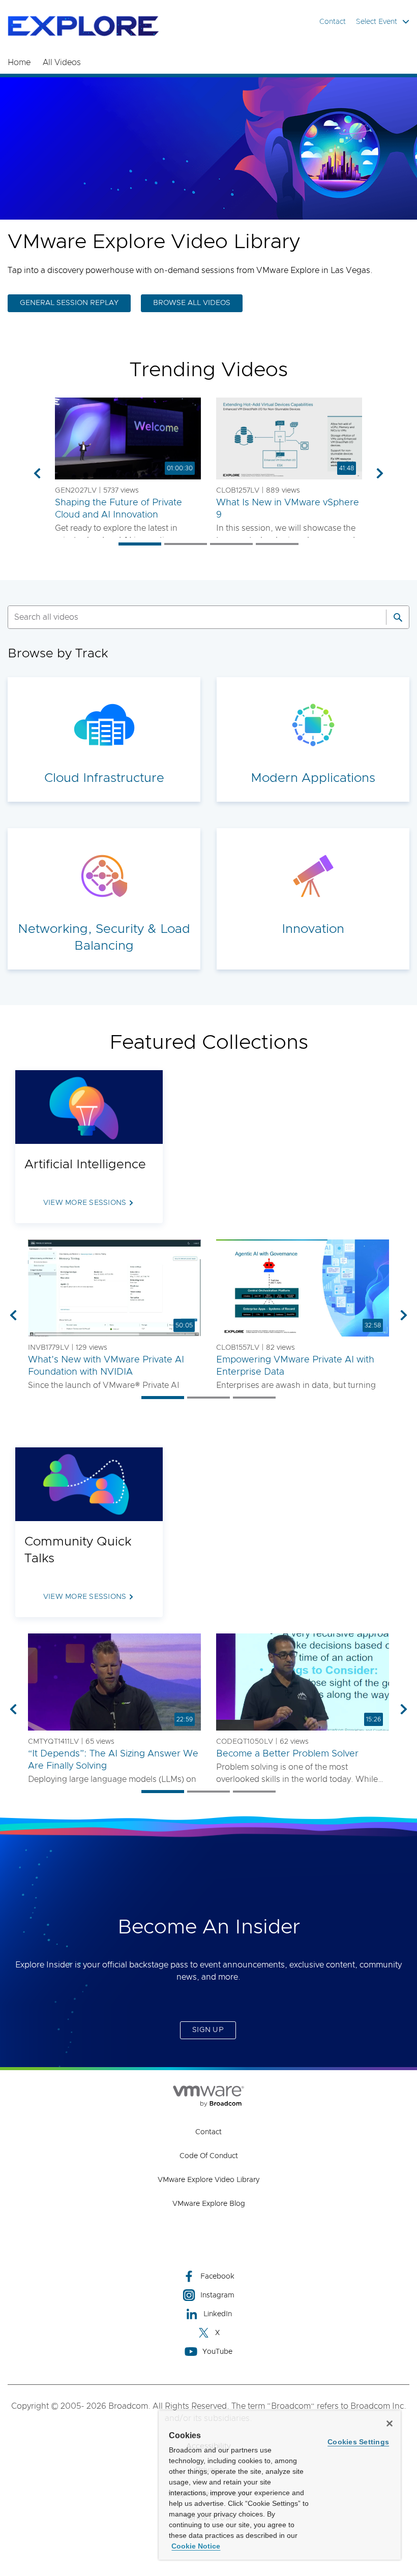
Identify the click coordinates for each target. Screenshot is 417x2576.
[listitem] (140, 544)
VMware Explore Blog (209, 2204)
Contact (333, 22)
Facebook (217, 2277)
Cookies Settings (358, 2442)
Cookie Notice (196, 2546)
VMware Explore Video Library (208, 2180)
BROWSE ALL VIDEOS (192, 303)
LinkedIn (218, 2314)
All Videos (62, 63)
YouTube (217, 2352)
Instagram (217, 2295)
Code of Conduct (209, 2156)
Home (19, 63)
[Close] (390, 2423)
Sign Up (208, 2030)
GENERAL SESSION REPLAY (69, 303)
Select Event (377, 22)
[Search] (398, 617)
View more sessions (85, 1203)
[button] (128, 439)
